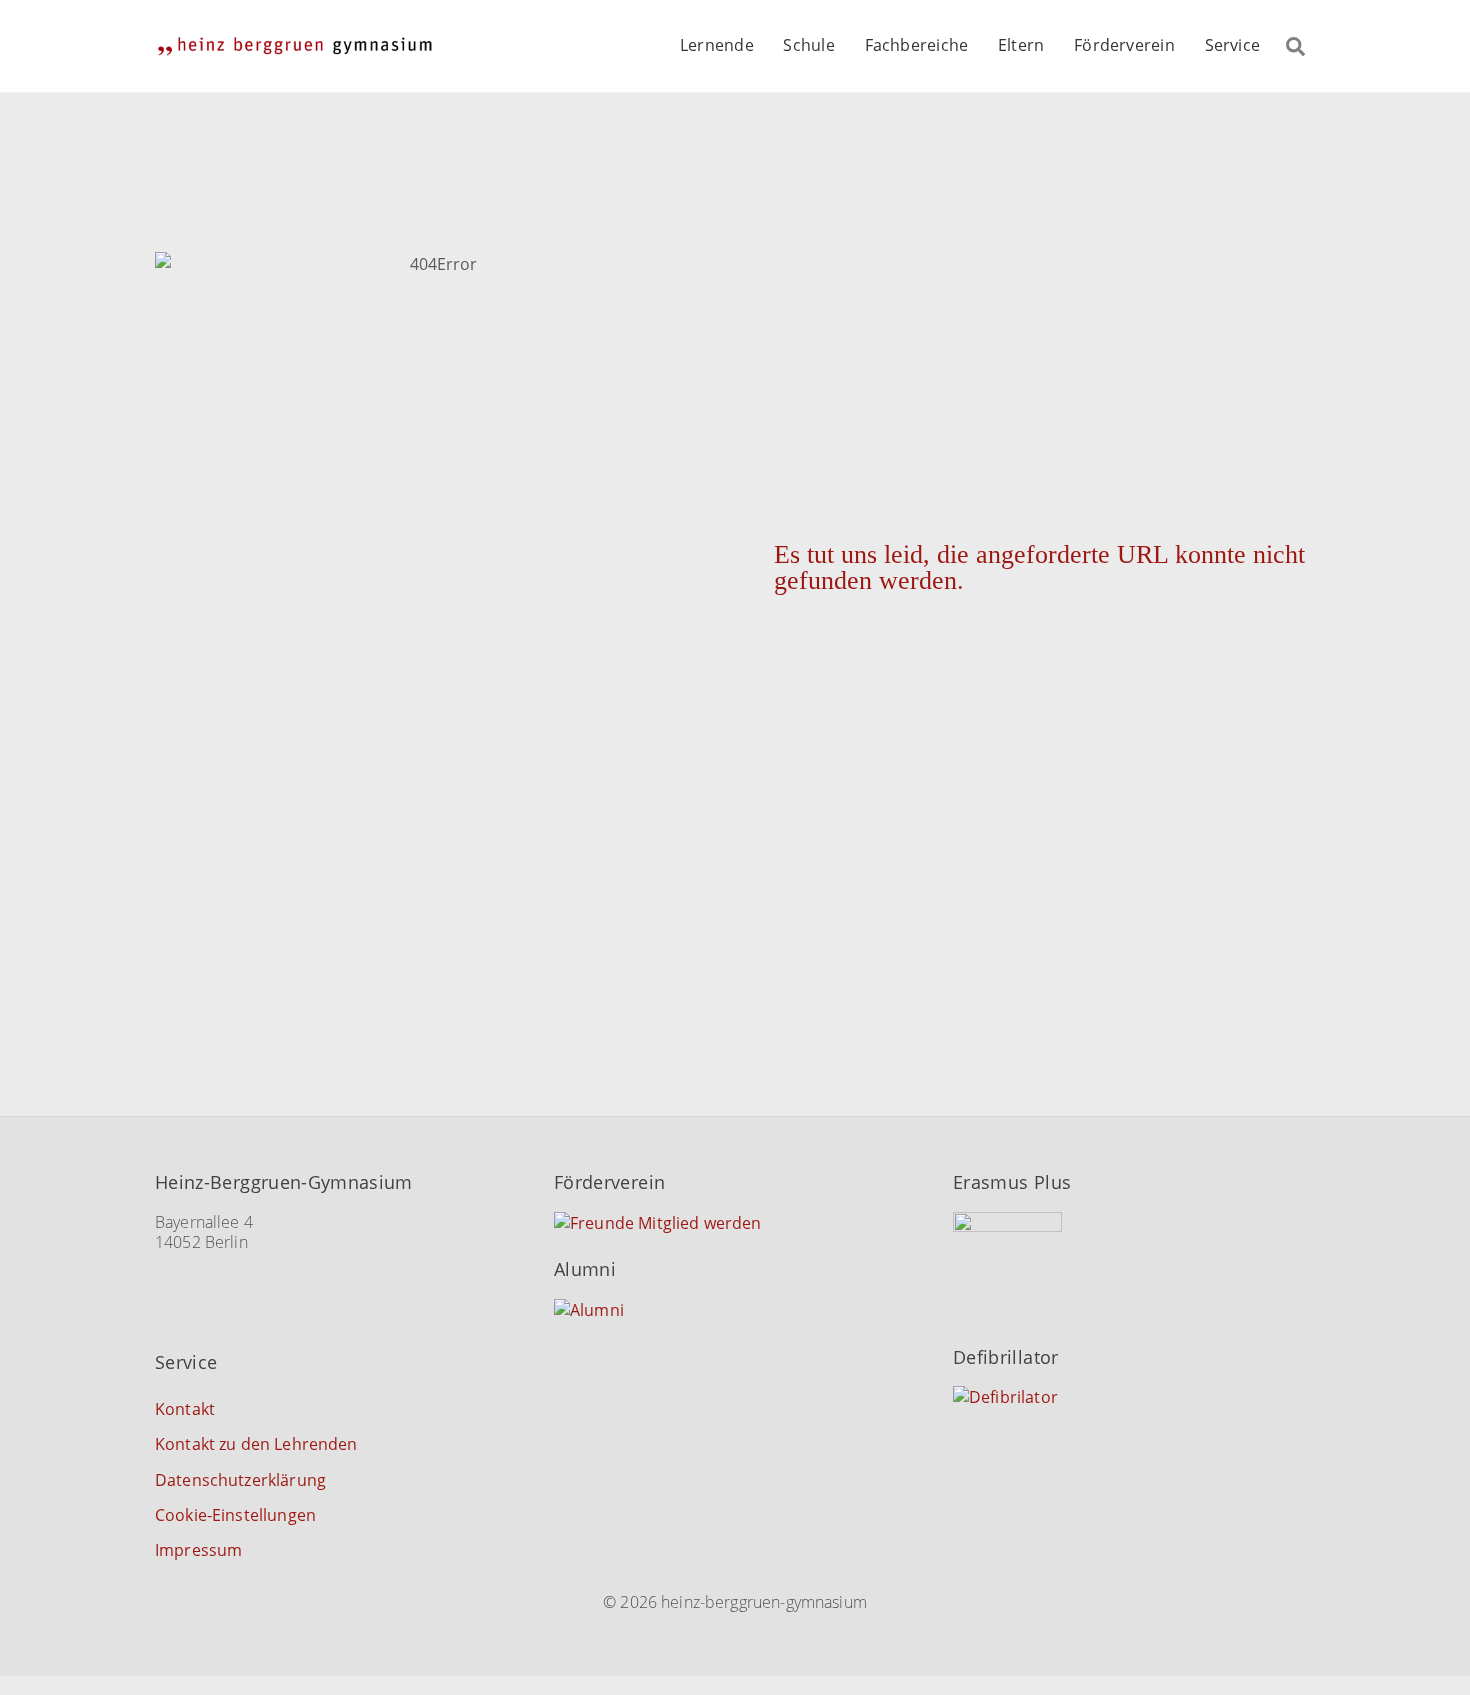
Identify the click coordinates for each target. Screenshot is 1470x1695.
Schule (808, 45)
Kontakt (185, 1409)
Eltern (1021, 45)
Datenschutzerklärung (240, 1480)
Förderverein (1124, 45)
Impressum (198, 1550)
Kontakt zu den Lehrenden (256, 1444)
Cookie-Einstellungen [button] (235, 1515)
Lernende (717, 45)
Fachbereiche (917, 45)
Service (1233, 45)
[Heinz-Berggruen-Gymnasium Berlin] (295, 45)
